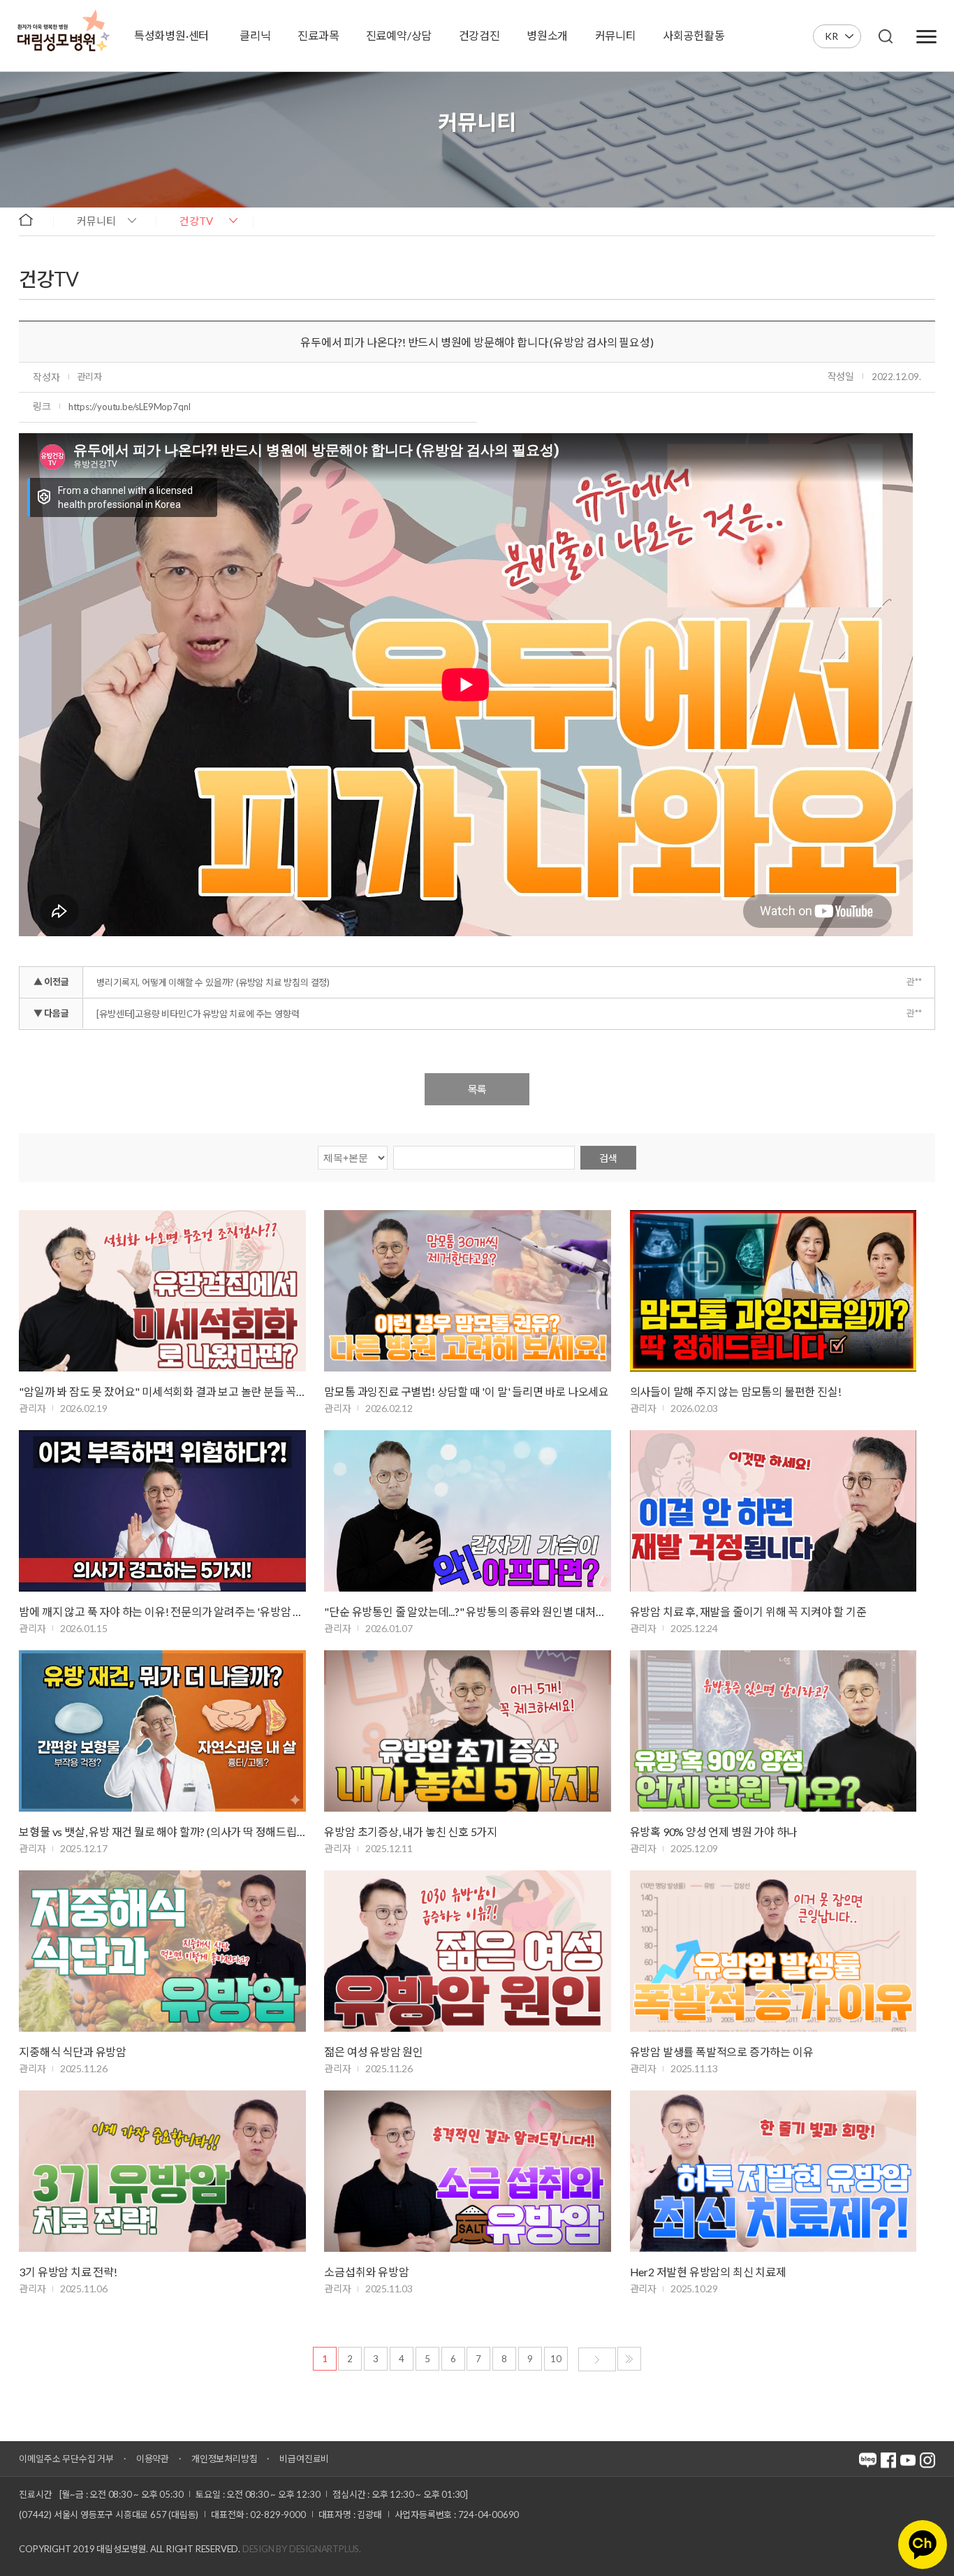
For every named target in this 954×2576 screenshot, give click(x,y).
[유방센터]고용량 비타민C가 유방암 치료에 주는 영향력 (198, 1014)
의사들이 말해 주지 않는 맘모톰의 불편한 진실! (736, 1391)
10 (556, 2359)
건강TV (196, 221)
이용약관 (153, 2459)
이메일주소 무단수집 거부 (66, 2459)
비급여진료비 (304, 2459)
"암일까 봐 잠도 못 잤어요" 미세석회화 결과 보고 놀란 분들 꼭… (162, 1391)
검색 (608, 1158)
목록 (477, 1089)
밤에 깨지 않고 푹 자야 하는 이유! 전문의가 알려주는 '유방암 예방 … (162, 1611)
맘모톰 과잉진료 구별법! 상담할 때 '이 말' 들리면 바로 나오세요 (467, 1391)
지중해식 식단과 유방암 (73, 2052)
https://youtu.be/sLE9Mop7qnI (130, 407)
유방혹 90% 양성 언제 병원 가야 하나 (714, 1832)
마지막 (629, 2359)
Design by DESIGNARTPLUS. (302, 2549)
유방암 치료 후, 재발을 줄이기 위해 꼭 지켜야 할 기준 (748, 1611)
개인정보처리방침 (224, 2459)
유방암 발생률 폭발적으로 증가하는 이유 (722, 2052)
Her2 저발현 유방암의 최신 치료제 (708, 2272)
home (32, 220)
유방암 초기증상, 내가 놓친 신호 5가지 (411, 1832)
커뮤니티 (96, 221)
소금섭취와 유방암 (366, 2272)
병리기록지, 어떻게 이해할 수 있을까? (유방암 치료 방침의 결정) (213, 982)
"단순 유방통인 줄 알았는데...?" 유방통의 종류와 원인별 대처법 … (468, 1611)
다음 (597, 2359)
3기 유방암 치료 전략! (68, 2272)
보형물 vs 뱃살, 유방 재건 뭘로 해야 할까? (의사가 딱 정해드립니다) (162, 1832)
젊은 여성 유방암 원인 (374, 2052)
